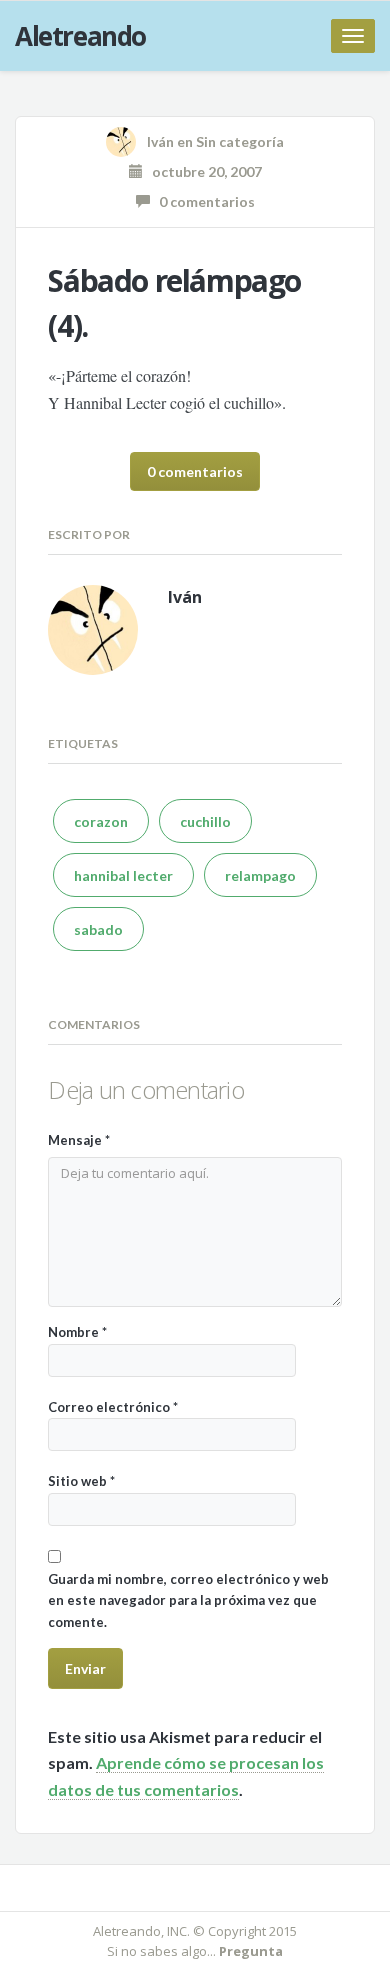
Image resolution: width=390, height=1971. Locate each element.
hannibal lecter (123, 875)
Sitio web (81, 1481)
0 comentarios (202, 201)
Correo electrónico (113, 1407)
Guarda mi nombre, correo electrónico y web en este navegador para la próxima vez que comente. (188, 1600)
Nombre (77, 1332)
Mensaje (79, 1140)
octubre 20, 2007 (202, 171)
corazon (101, 821)
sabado (98, 929)
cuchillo (205, 821)
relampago (260, 875)
